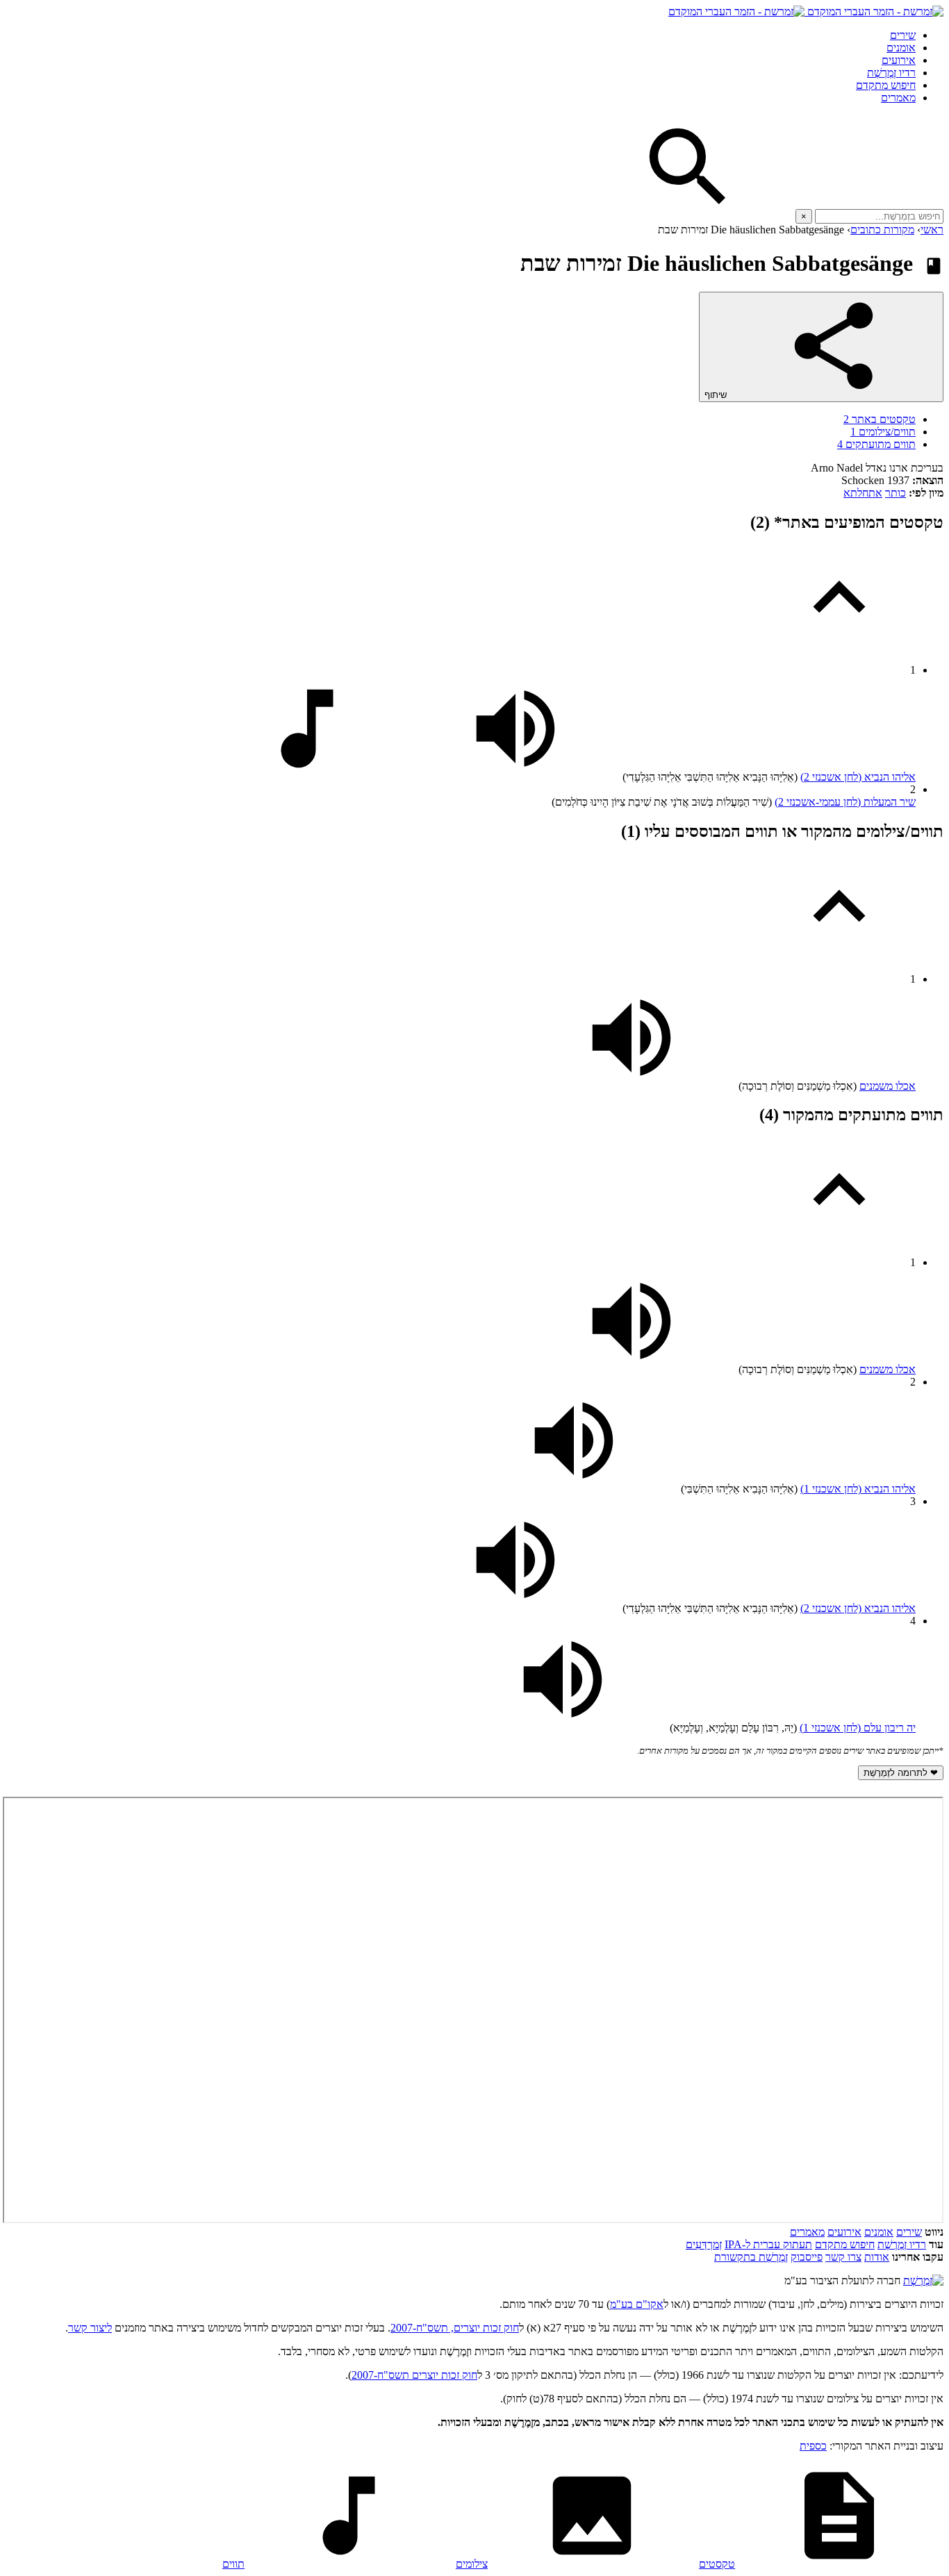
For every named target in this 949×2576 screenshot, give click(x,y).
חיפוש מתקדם (886, 85)
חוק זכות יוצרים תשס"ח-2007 (414, 2375)
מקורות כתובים (882, 230)
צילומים (472, 2564)
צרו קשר (843, 2257)
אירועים (899, 60)
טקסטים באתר (880, 419)
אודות (877, 2257)
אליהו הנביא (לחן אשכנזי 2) (858, 777)
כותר (896, 493)
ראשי (932, 230)
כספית (813, 2446)
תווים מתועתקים (876, 444)
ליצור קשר (90, 2328)
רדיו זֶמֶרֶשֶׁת (902, 2244)
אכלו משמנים (888, 1086)
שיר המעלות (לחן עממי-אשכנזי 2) (845, 802)
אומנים (901, 48)
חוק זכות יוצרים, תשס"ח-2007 (455, 2328)
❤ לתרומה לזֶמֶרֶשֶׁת (901, 1773)
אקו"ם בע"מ (637, 2304)
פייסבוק (807, 2257)
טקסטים (717, 2564)
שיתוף (717, 395)
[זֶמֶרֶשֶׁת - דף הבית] (923, 2280)
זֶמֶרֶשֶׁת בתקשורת (751, 2257)
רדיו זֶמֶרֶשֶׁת (891, 73)
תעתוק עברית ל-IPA (768, 2244)
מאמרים (898, 98)
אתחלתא (863, 493)
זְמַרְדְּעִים (704, 2244)
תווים (233, 2564)
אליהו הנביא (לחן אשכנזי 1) (858, 1489)
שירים (903, 35)
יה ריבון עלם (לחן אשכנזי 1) (858, 1728)
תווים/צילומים (883, 432)
